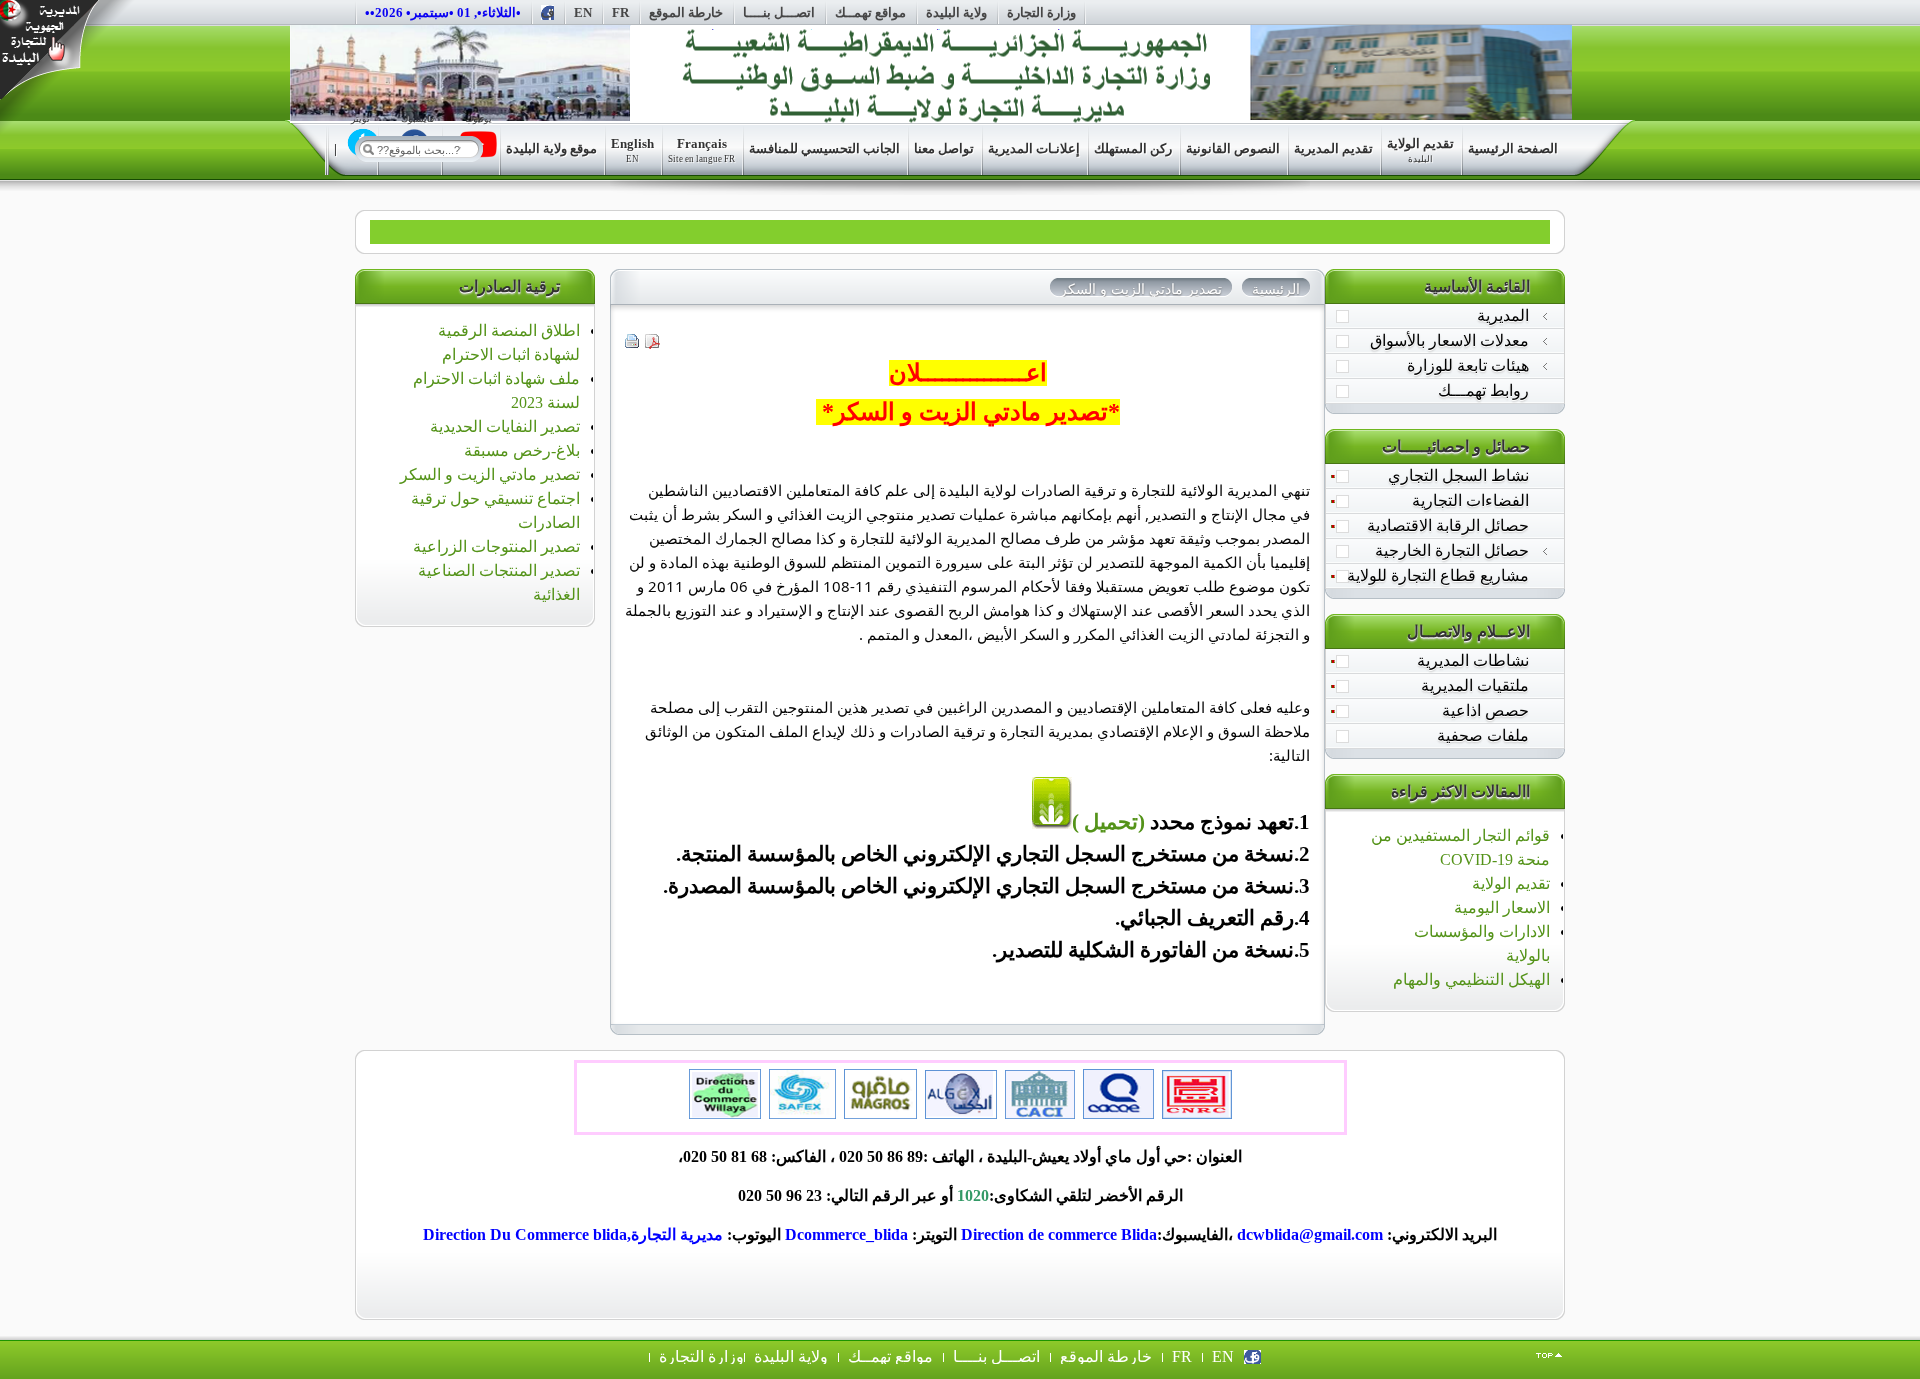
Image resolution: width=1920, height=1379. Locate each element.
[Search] (368, 149)
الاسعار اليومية (1502, 907)
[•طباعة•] (632, 343)
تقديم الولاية (1511, 883)
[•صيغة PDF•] (652, 343)
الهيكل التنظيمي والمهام (1471, 979)
